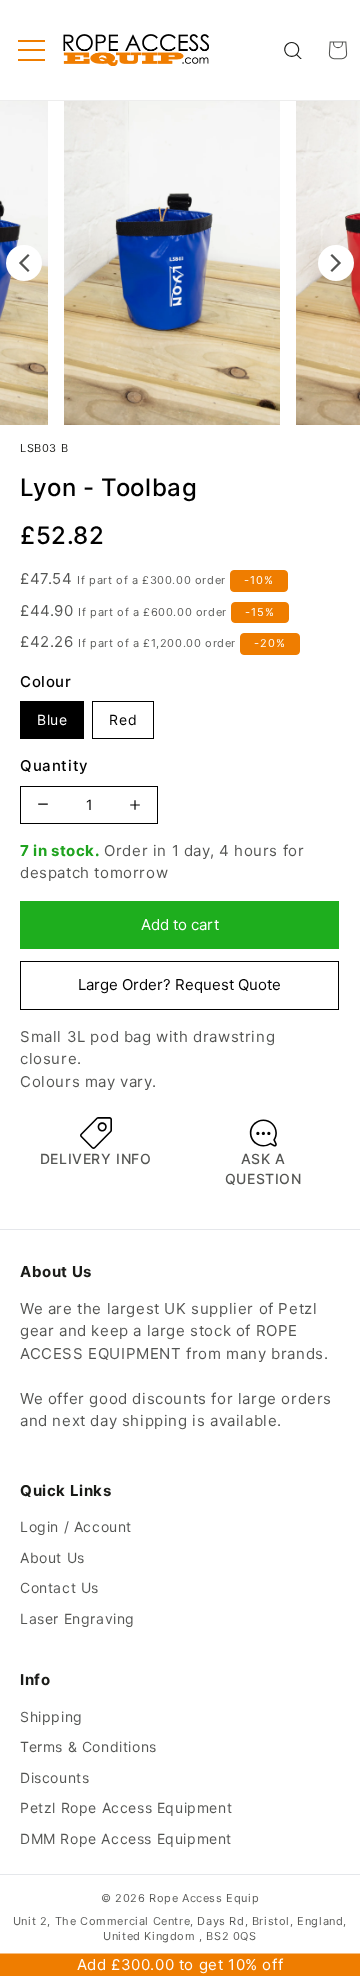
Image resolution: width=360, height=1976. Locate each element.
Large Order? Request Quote (179, 984)
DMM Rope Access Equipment (126, 1838)
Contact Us (59, 1587)
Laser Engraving (77, 1618)
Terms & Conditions (88, 1746)
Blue (52, 719)
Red (123, 719)
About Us (52, 1557)
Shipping (51, 1716)
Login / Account (76, 1526)
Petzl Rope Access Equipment (126, 1807)
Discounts (54, 1777)
